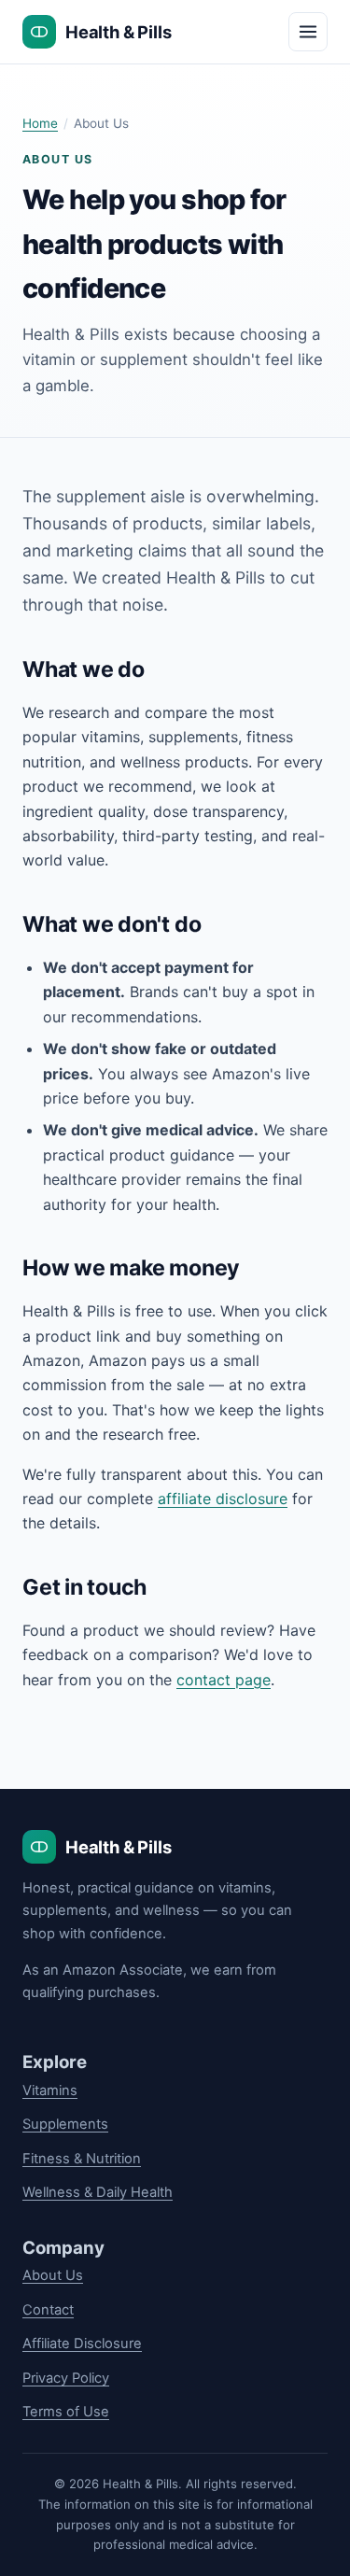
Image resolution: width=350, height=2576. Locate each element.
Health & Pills (118, 32)
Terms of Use (66, 2412)
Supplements (65, 2124)
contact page (224, 1680)
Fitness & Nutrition (82, 2159)
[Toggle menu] (308, 32)
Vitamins (50, 2090)
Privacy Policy (66, 2378)
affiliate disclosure (223, 1499)
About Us (53, 2275)
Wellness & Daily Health (98, 2192)
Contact (48, 2310)
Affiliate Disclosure (82, 2344)
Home (40, 123)
